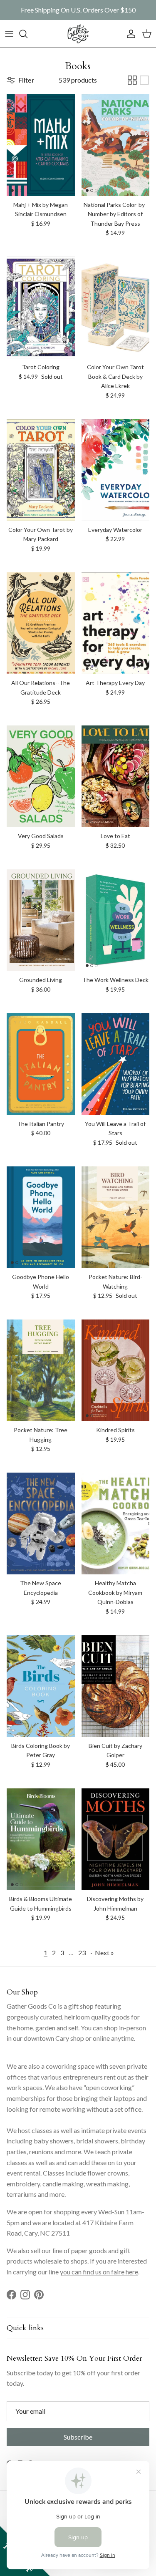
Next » (104, 1953)
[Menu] (9, 34)
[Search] (27, 34)
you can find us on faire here (99, 2272)
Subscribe (78, 2437)
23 (82, 1953)
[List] (144, 80)
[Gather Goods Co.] (78, 34)
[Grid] (132, 80)
